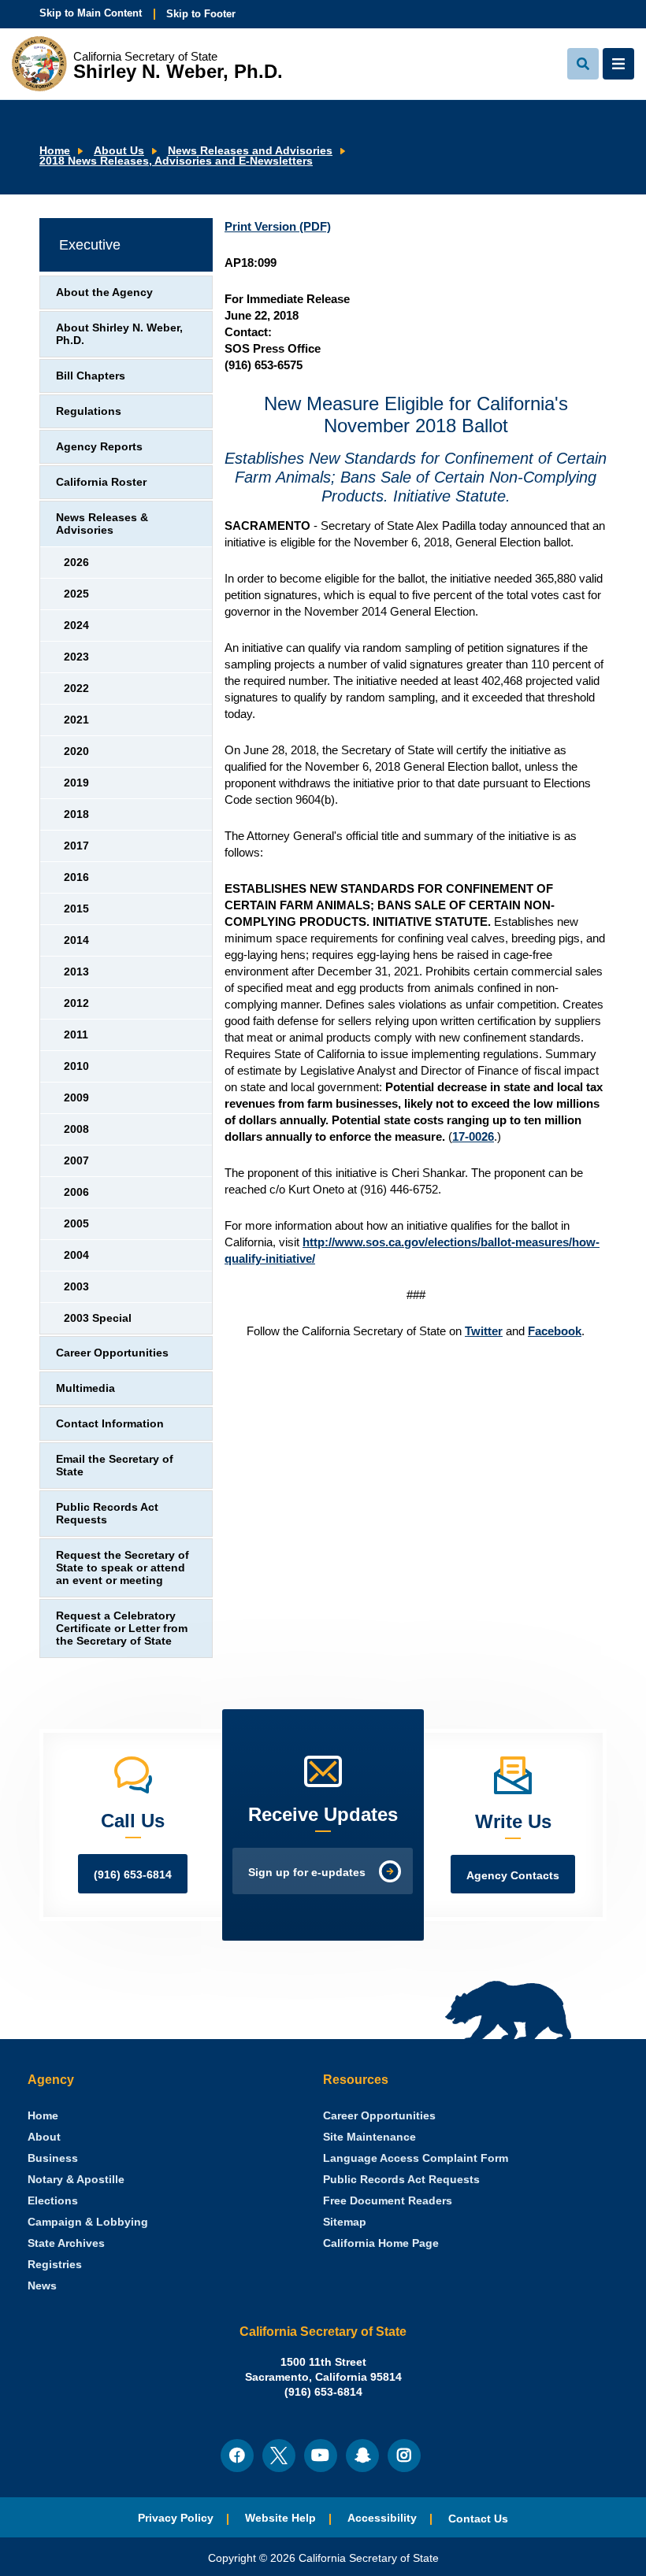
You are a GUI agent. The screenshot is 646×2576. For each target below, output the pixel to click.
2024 (76, 625)
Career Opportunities (112, 1353)
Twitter (484, 1331)
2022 (76, 688)
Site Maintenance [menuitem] (369, 2137)
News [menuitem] (42, 2286)
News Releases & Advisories (102, 524)
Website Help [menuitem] (280, 2518)
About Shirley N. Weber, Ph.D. (119, 334)
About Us (119, 151)
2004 (76, 1255)
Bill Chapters (91, 376)
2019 (76, 783)
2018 (76, 814)
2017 (76, 846)
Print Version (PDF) (278, 226)
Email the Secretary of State (115, 1466)
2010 (76, 1066)
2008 (76, 1129)
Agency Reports (99, 447)
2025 (76, 594)
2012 (76, 1003)
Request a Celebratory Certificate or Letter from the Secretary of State (122, 1629)
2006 (76, 1192)
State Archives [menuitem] (66, 2243)
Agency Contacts (513, 1876)
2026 (76, 563)
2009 (76, 1098)
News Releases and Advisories (250, 151)
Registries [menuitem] (55, 2265)
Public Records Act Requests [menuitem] (401, 2180)
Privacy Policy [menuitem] (176, 2518)
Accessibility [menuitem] (382, 2518)
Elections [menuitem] (53, 2201)
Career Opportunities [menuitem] (379, 2116)
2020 (76, 751)
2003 (76, 1287)
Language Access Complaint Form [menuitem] (416, 2158)
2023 (76, 657)
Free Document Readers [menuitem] (388, 2201)
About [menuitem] (44, 2137)
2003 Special (98, 1318)
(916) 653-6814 (133, 1875)
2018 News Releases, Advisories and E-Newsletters (176, 161)
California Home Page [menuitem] (381, 2243)
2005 (76, 1224)
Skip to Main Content (91, 13)
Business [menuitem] (53, 2158)
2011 (76, 1035)
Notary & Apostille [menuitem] (76, 2180)
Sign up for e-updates (307, 1873)
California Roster (101, 482)
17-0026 (473, 1136)
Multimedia (85, 1388)
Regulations (89, 411)
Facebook (555, 1331)
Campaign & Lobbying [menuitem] (88, 2222)
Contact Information (110, 1424)
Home (55, 151)
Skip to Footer (201, 14)
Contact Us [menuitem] (478, 2519)
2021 (76, 720)
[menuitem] (43, 2116)
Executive (90, 245)
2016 (76, 877)
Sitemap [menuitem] (345, 2222)
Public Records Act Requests (107, 1514)
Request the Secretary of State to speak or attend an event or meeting (123, 1568)
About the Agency (104, 292)
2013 (76, 972)
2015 (76, 909)
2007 (76, 1161)
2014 (76, 940)
